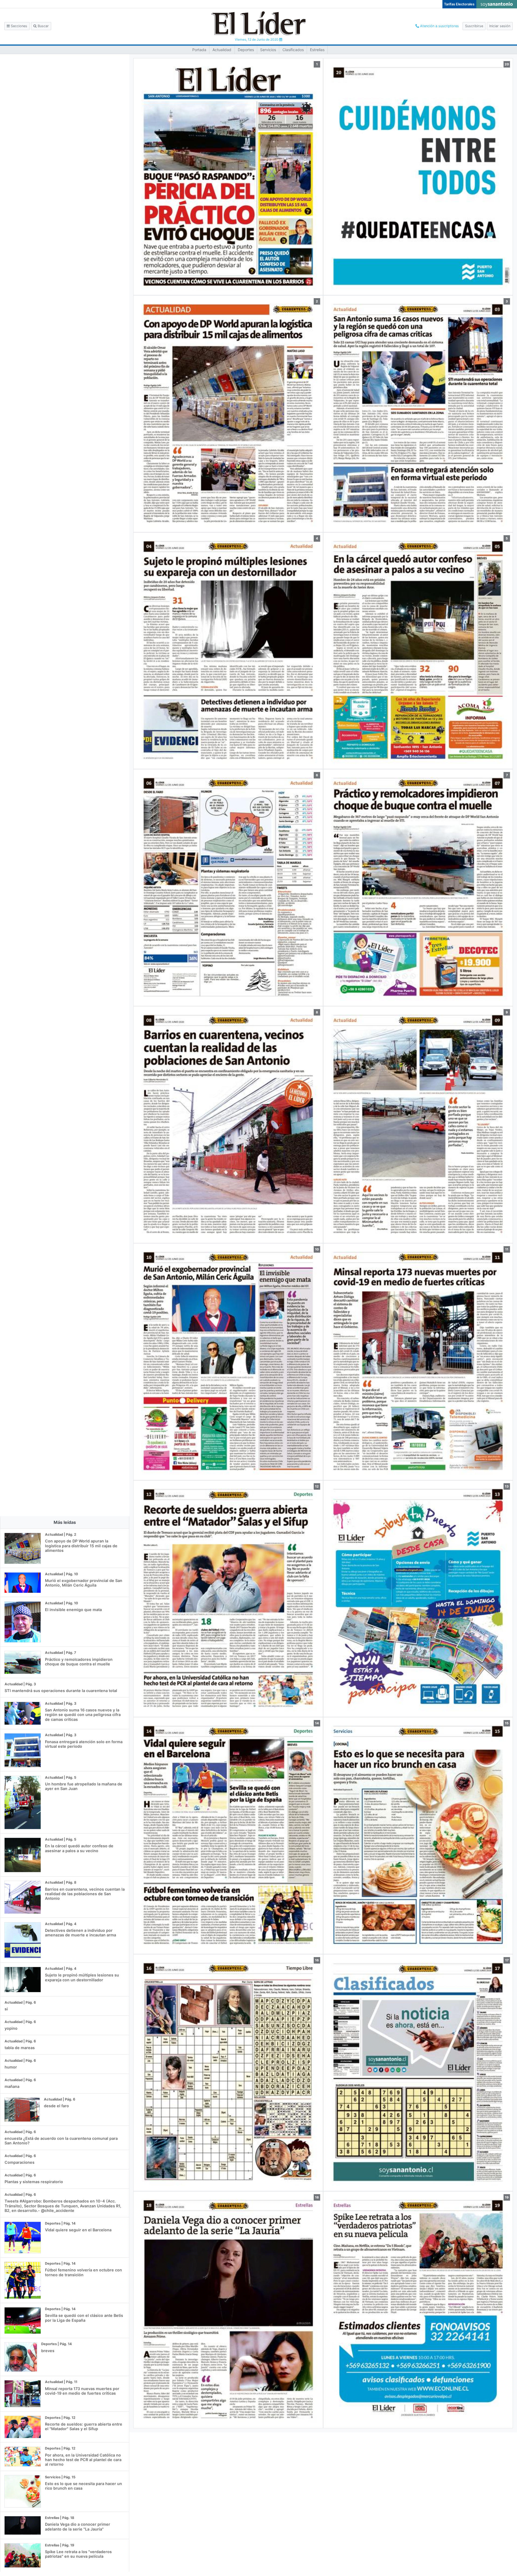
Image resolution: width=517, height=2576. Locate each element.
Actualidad (222, 50)
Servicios (268, 50)
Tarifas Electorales (459, 4)
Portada (199, 50)
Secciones (18, 26)
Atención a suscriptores (439, 26)
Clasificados (293, 50)
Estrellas (317, 50)
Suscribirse (474, 26)
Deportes (246, 50)
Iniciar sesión (500, 26)
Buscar (43, 26)
